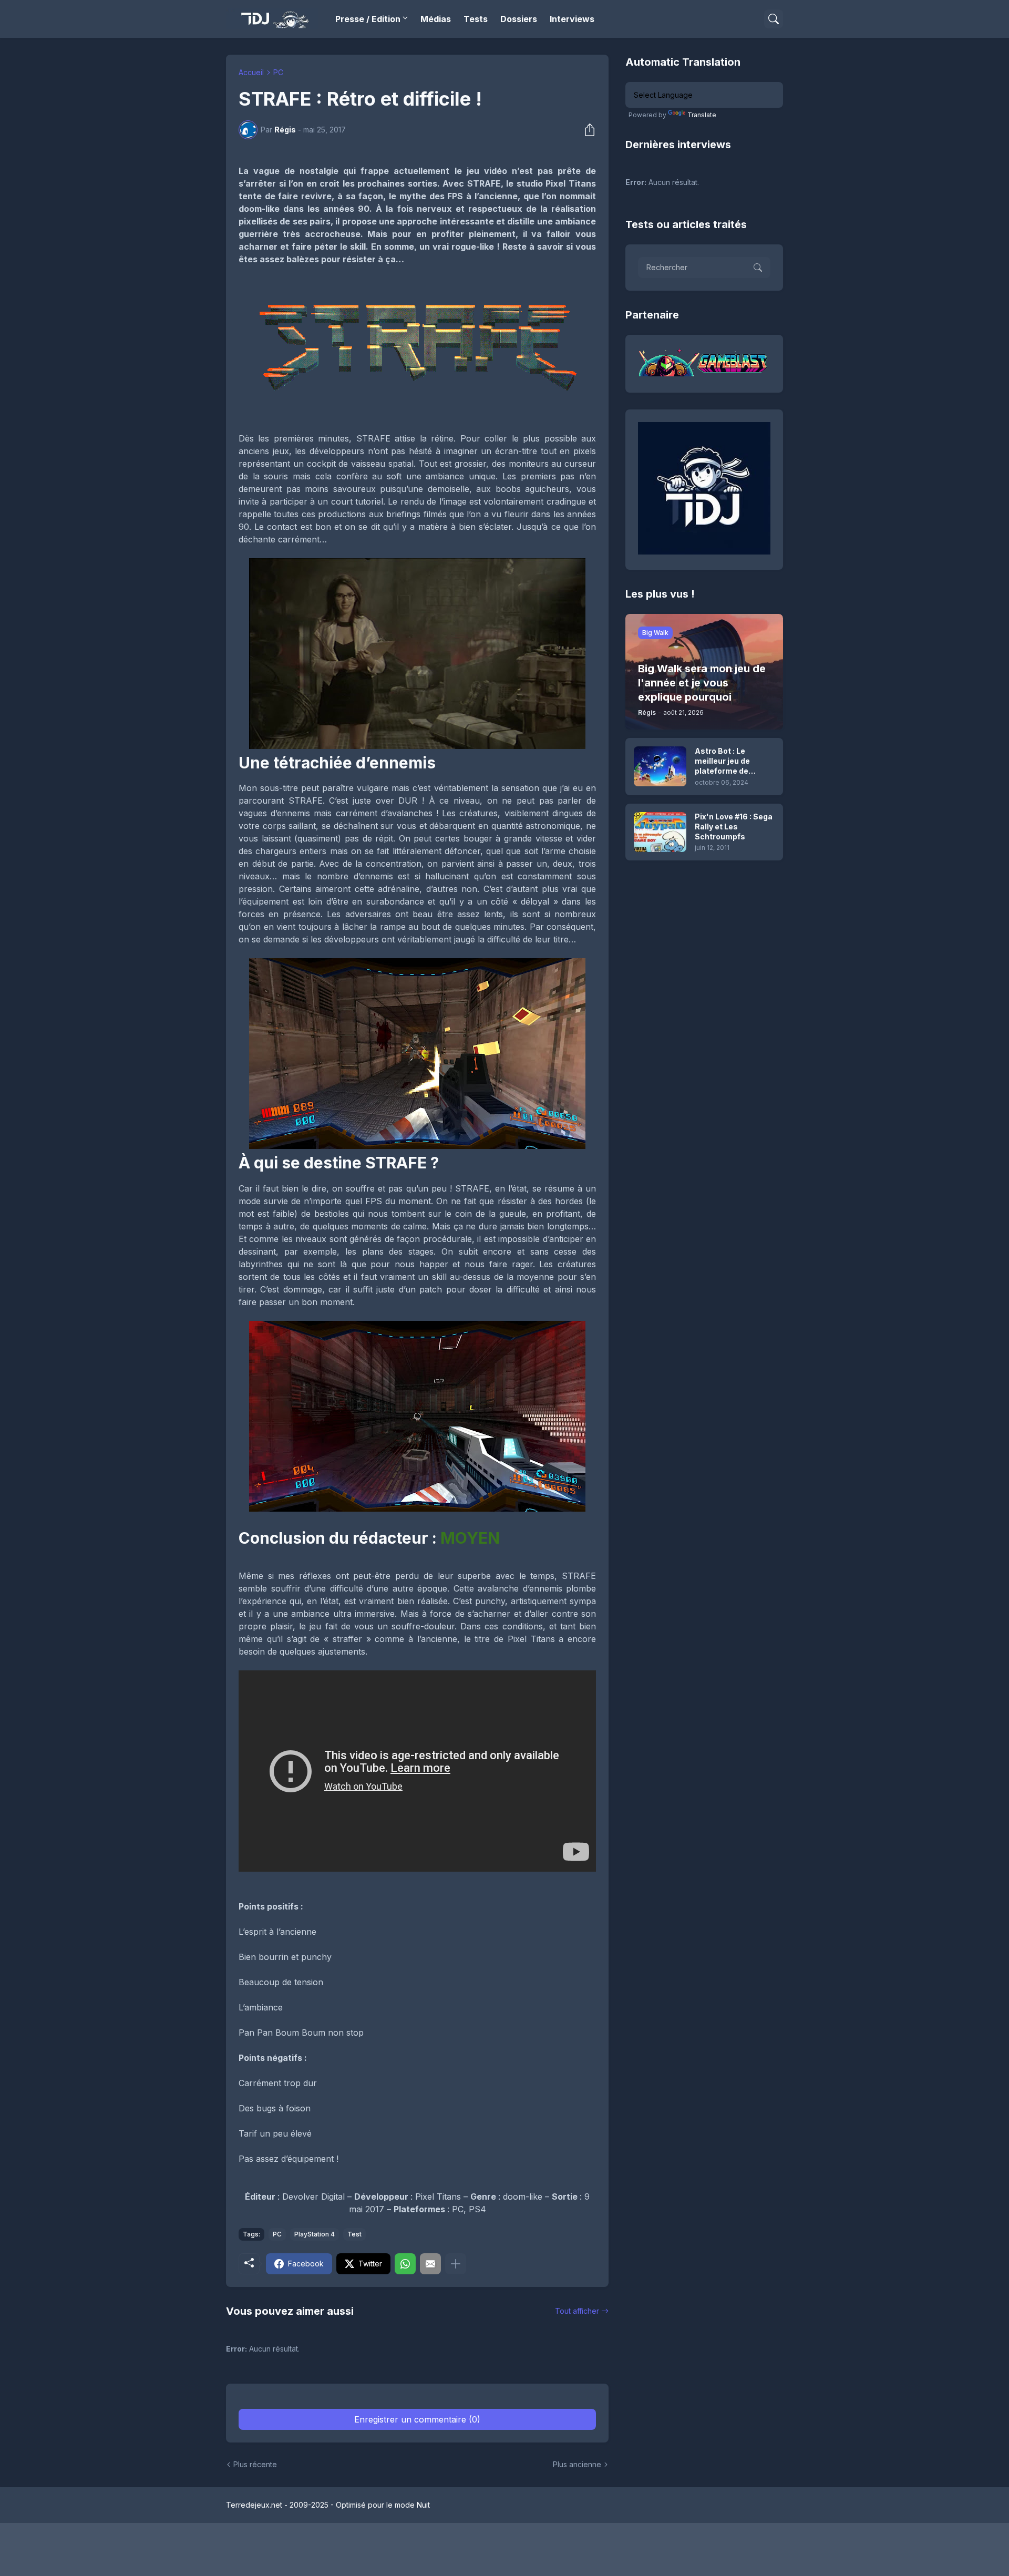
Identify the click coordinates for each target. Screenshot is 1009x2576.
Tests (476, 19)
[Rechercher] (774, 19)
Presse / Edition (368, 19)
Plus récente (255, 2464)
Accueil (251, 72)
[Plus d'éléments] (456, 2264)
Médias (436, 19)
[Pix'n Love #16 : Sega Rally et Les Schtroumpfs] (660, 832)
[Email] (430, 2264)
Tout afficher (577, 2311)
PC (278, 72)
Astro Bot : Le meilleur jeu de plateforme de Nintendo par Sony (729, 761)
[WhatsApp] (405, 2264)
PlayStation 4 (315, 2234)
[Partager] (586, 130)
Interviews (572, 19)
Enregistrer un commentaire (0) (417, 2419)
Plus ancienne (577, 2464)
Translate (702, 115)
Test (354, 2234)
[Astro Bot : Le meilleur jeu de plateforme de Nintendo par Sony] (660, 766)
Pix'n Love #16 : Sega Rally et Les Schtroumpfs (734, 827)
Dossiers (519, 19)
